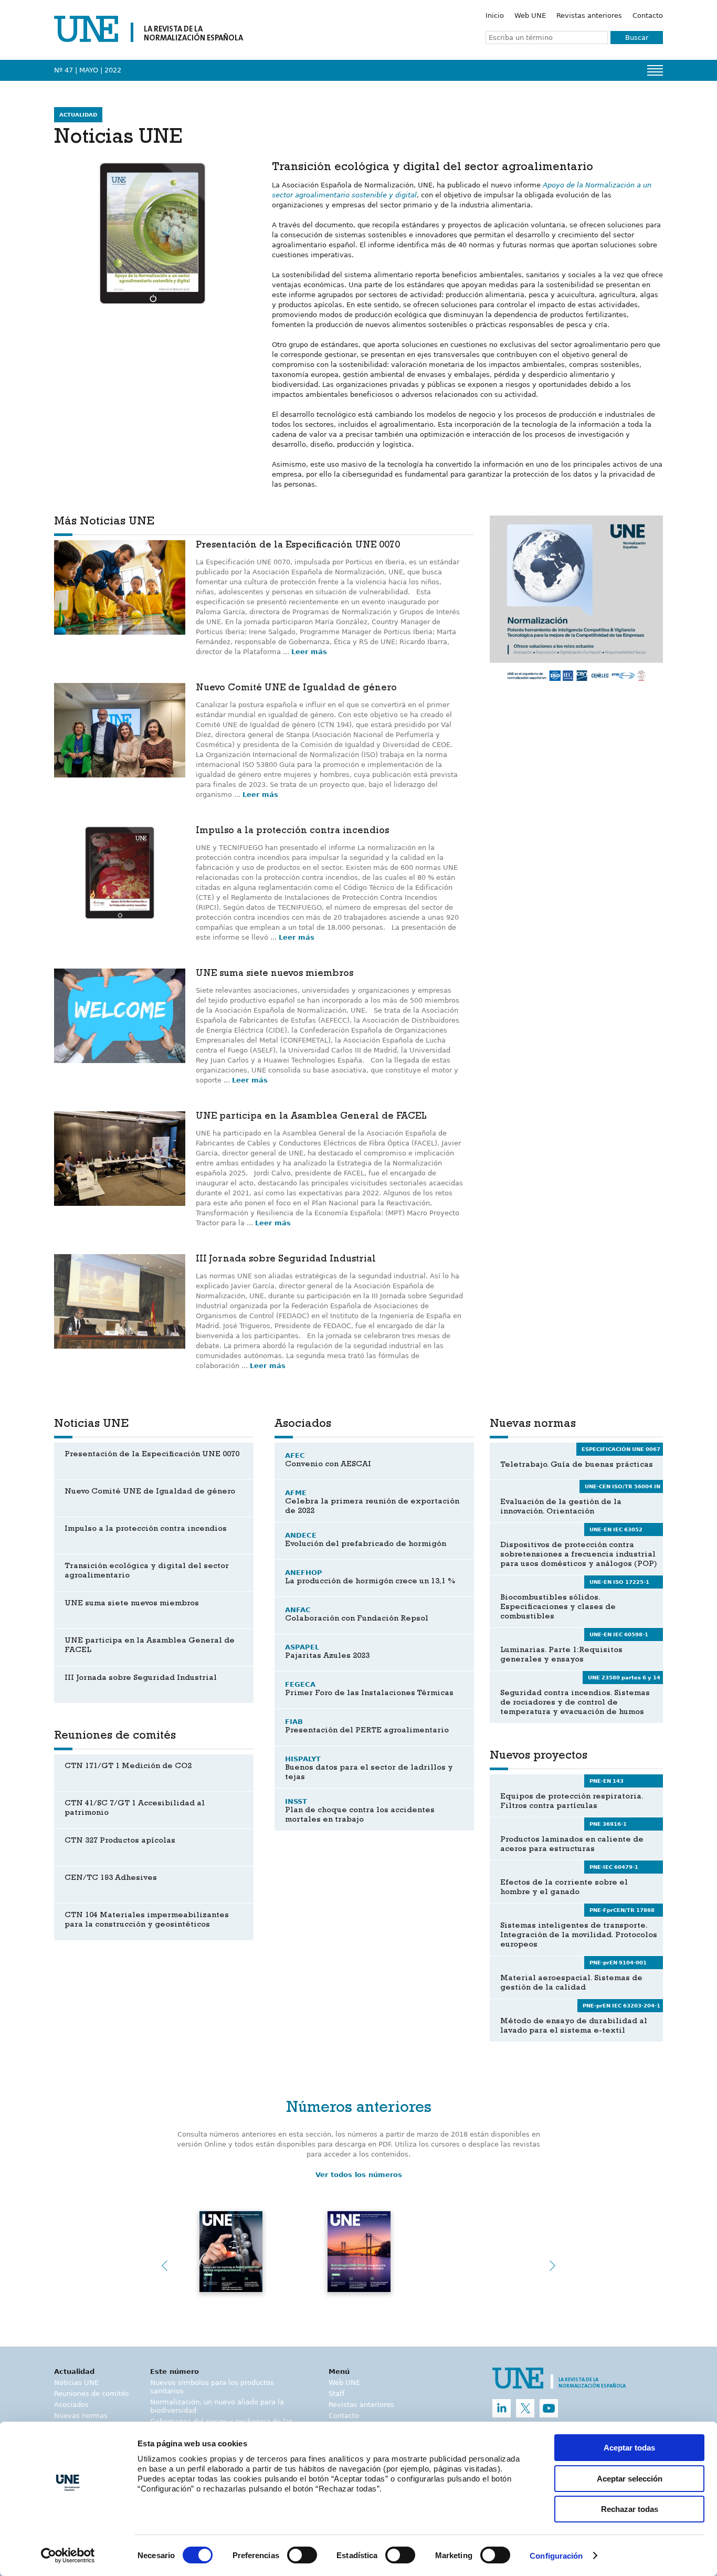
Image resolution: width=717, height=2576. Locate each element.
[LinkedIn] (502, 2408)
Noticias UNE (76, 2383)
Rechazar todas (630, 2509)
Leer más (309, 652)
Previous (164, 2266)
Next (553, 2266)
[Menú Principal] (655, 70)
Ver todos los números (359, 2175)
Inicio (495, 15)
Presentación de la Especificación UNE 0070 (298, 546)
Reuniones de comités (92, 2394)
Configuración (556, 2556)
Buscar (637, 38)
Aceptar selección (630, 2479)
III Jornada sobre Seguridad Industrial (286, 1260)
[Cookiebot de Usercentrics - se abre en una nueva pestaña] (68, 2556)
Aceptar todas (629, 2448)
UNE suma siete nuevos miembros (275, 974)
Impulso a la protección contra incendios (292, 832)
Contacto (648, 15)
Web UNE (530, 15)
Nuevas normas (81, 2416)
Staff (337, 2394)
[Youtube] (549, 2408)
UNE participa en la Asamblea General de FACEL (311, 1117)
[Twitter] (525, 2408)
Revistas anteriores (589, 15)
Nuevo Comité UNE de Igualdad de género (296, 689)
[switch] (302, 2555)
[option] (576, 602)
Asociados (71, 2405)
